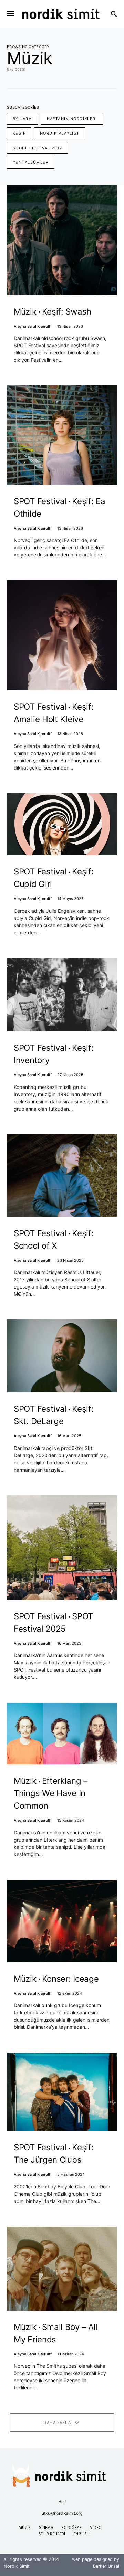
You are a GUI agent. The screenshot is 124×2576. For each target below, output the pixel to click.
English (81, 2534)
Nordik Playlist (60, 133)
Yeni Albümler (31, 162)
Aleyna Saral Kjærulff (33, 326)
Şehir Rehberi (52, 2534)
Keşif (19, 133)
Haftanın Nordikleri (72, 119)
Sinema (46, 2528)
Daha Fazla (57, 2423)
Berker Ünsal (106, 2566)
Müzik (25, 2528)
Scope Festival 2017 (37, 148)
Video (96, 2528)
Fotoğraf (72, 2528)
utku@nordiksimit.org (62, 2513)
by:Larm (23, 119)
